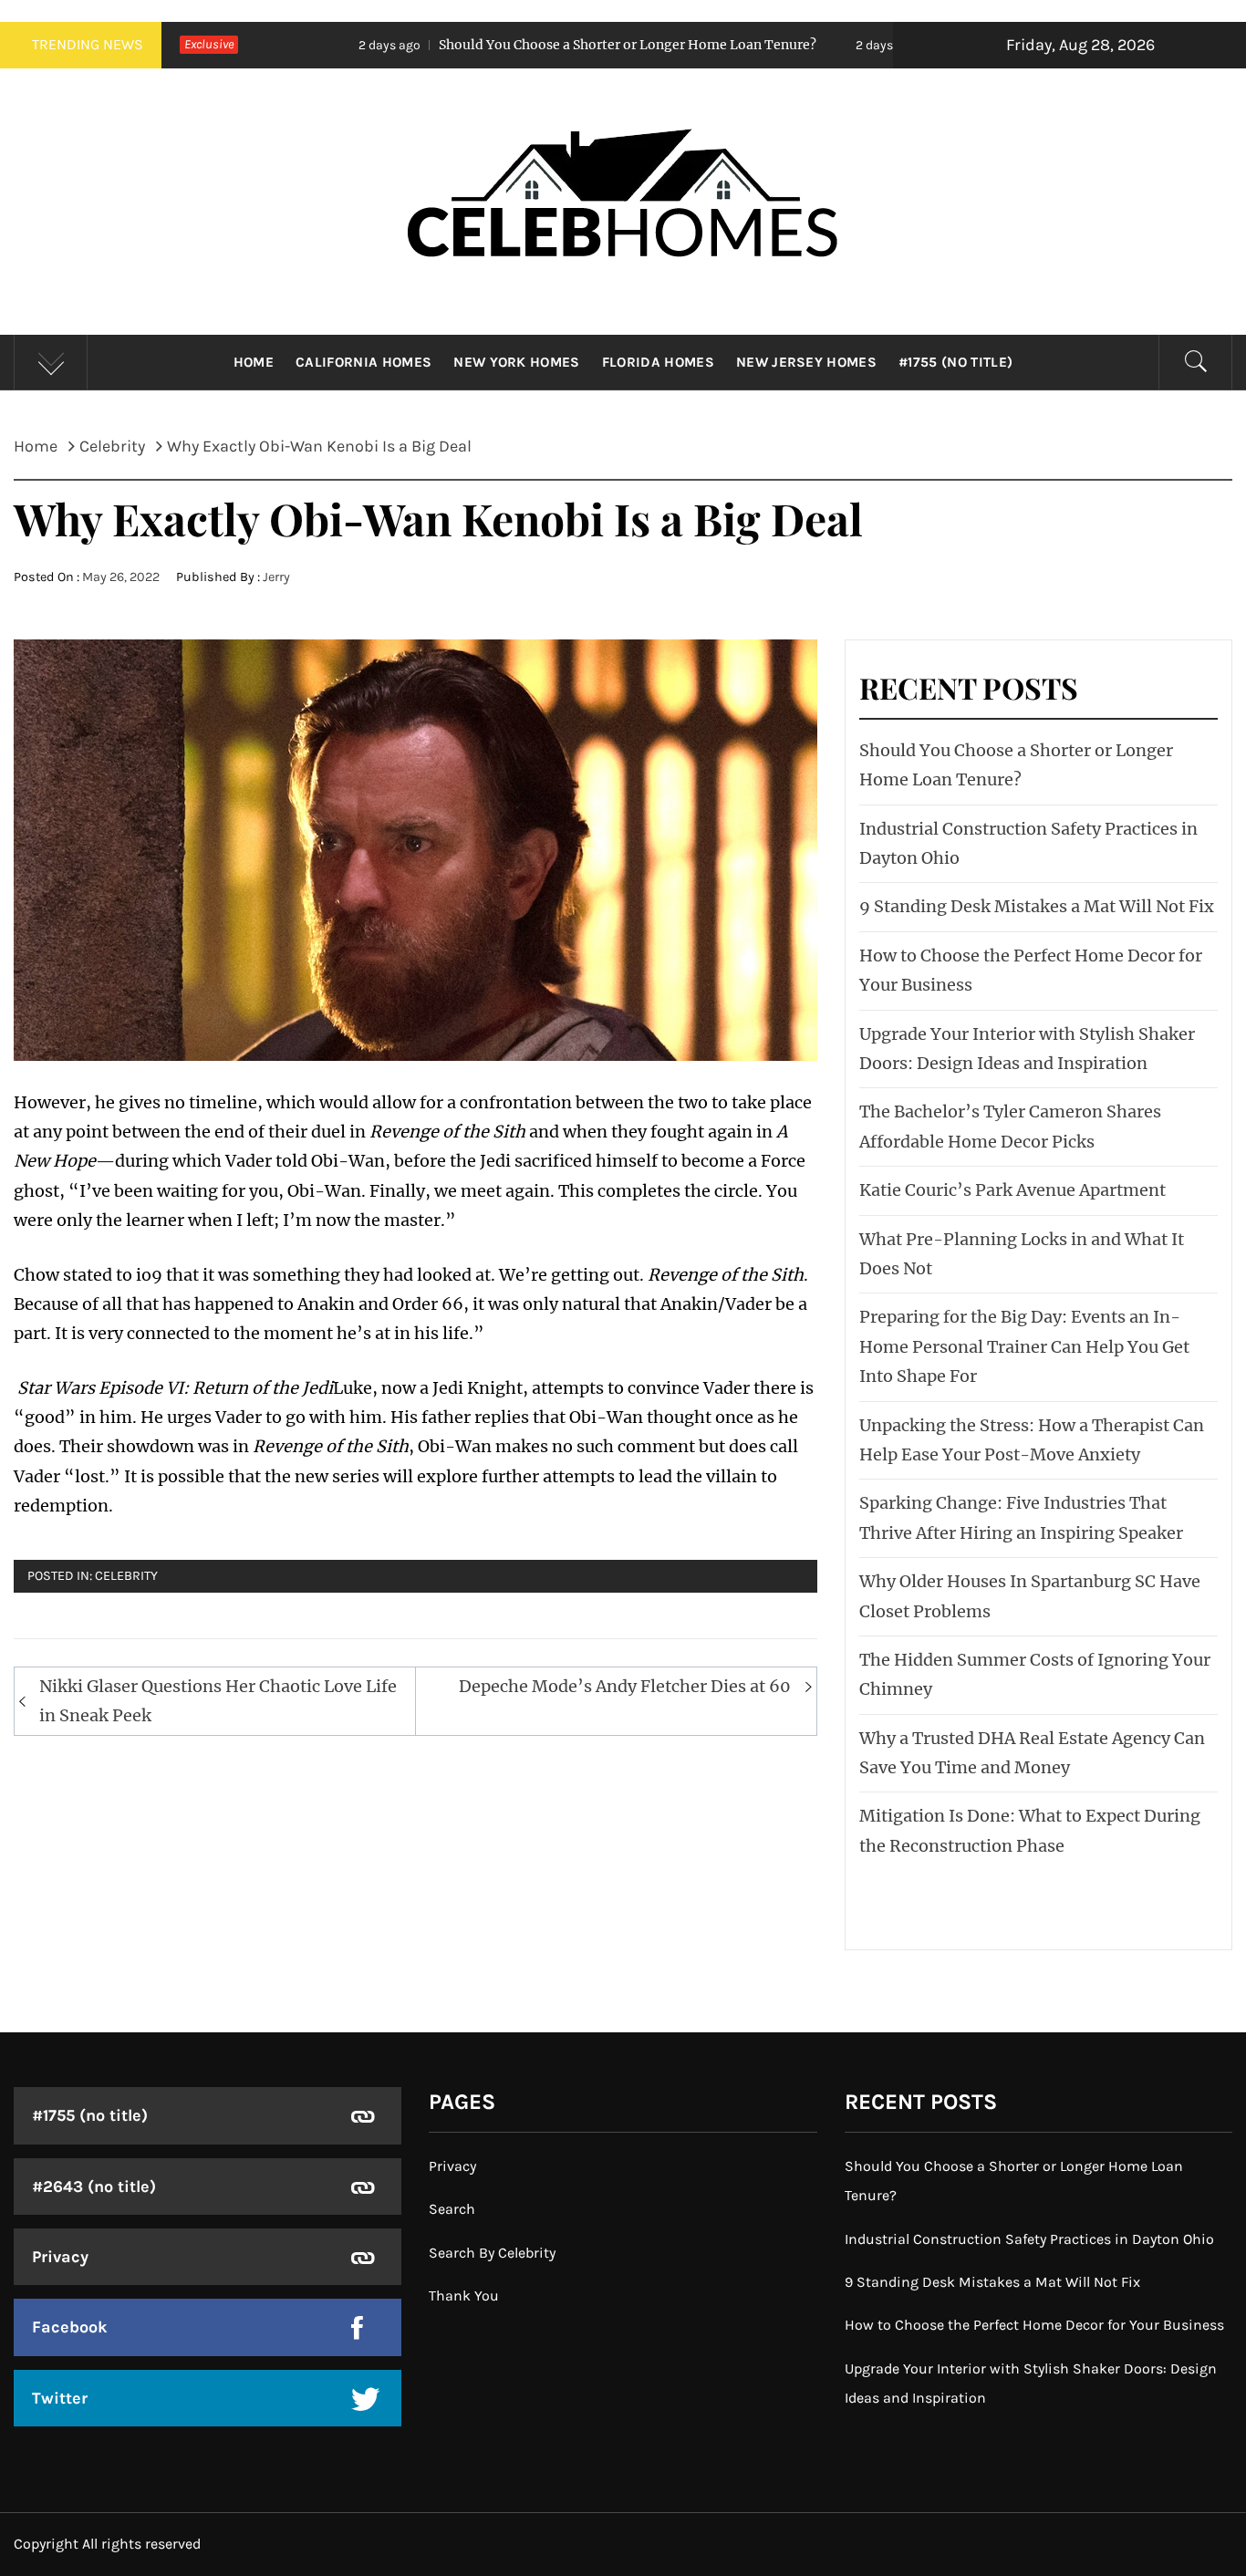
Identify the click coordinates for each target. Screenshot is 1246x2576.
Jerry (276, 577)
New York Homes (516, 362)
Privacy (60, 2257)
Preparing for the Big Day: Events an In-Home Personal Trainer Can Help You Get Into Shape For (1024, 1346)
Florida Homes (658, 362)
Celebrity (126, 1576)
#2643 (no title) (94, 2186)
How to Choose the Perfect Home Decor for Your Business (1034, 2325)
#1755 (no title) (955, 362)
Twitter (60, 2398)
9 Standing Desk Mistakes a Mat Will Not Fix (1037, 906)
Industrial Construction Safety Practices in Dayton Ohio (1029, 2239)
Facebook (70, 2327)
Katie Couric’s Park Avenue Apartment (1012, 1190)
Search (452, 2209)
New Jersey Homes (806, 362)
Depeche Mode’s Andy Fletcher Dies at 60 (625, 1686)
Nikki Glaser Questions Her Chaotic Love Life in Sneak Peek (218, 1701)
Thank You (464, 2296)
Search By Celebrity (492, 2253)
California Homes (363, 362)
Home (254, 362)
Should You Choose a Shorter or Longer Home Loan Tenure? (507, 45)
